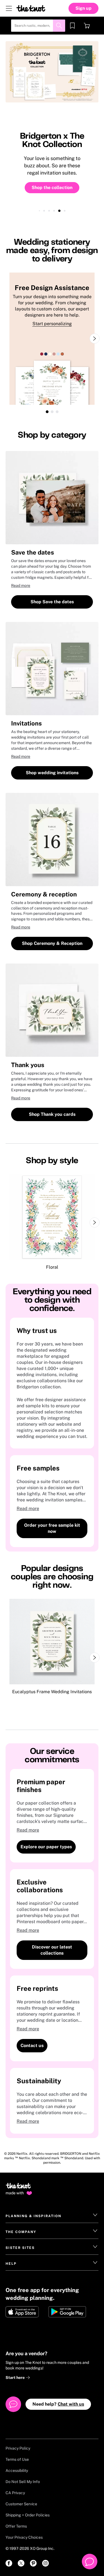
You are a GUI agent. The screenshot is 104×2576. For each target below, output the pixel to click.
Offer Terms (16, 2526)
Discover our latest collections (52, 1950)
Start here (16, 2378)
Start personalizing (52, 324)
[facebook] (9, 2563)
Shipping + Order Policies (28, 2515)
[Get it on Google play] (68, 2312)
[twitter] (21, 2563)
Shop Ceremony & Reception (52, 943)
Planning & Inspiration (33, 2216)
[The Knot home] (18, 2188)
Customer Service (21, 2504)
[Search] (59, 26)
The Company (21, 2232)
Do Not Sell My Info (23, 2482)
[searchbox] (38, 26)
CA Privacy (15, 2493)
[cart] (87, 26)
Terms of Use (17, 2459)
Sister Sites (20, 2248)
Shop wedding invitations (52, 773)
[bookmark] (72, 26)
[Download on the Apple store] (25, 2312)
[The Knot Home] (31, 8)
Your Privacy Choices (24, 2537)
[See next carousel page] (95, 339)
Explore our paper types (46, 1847)
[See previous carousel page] (9, 1222)
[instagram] (45, 2563)
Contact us (32, 2046)
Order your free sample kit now (52, 1528)
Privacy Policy (18, 2448)
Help (11, 2264)
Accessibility (17, 2470)
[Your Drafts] (72, 26)
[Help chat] (90, 2562)
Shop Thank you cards (52, 1114)
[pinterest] (33, 2563)
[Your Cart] (87, 26)
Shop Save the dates (52, 602)
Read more (21, 585)
